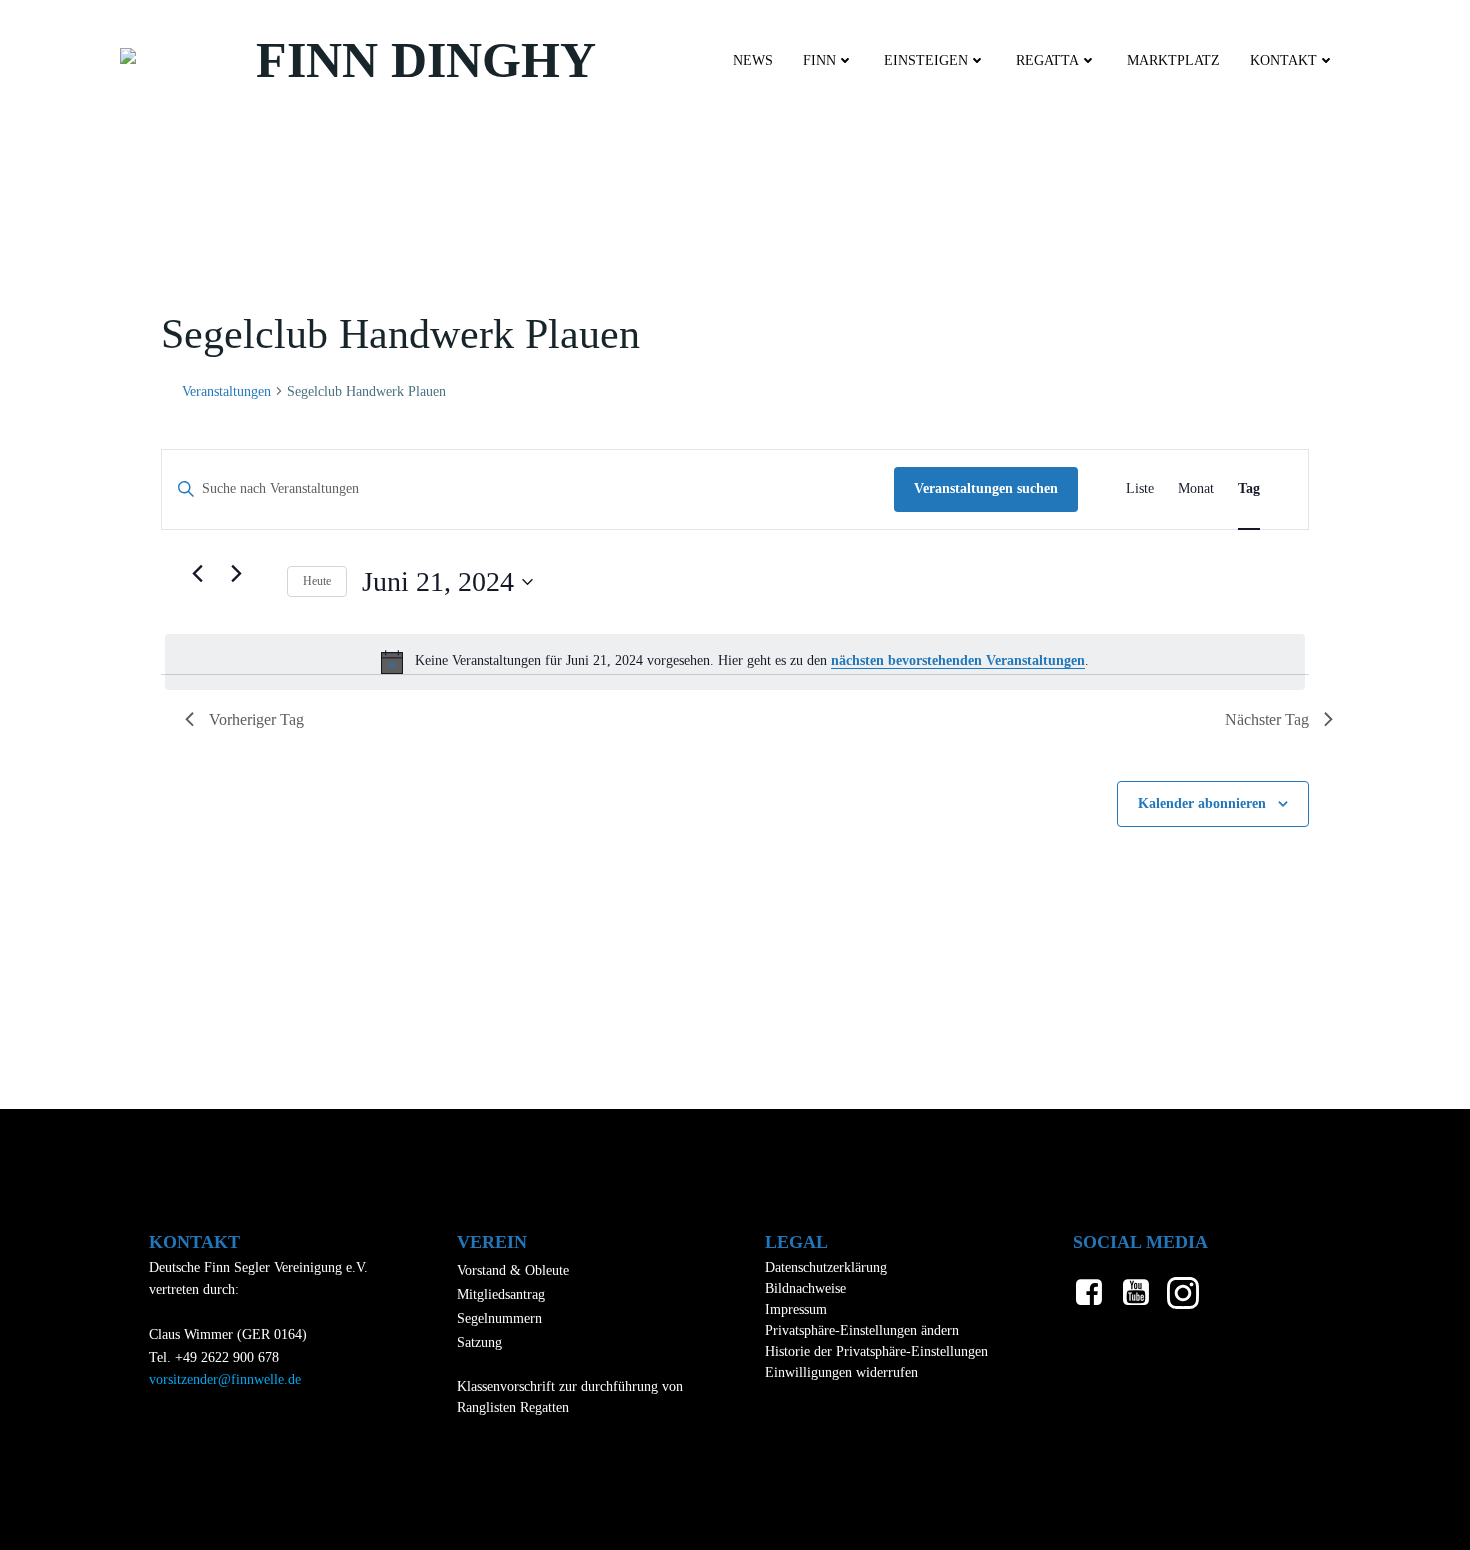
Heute (317, 581)
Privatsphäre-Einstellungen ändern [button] (862, 1330)
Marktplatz (1173, 60)
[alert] (735, 662)
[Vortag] (197, 574)
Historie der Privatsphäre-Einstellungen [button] (876, 1351)
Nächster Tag (1267, 719)
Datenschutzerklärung (826, 1267)
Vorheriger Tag (256, 719)
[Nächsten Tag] (236, 574)
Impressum (796, 1309)
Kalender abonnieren (1202, 803)
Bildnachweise (805, 1288)
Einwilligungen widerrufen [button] (841, 1372)
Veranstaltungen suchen (986, 488)
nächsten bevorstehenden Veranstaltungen (958, 660)
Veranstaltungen (226, 391)
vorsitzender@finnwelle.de (225, 1379)
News (753, 60)
